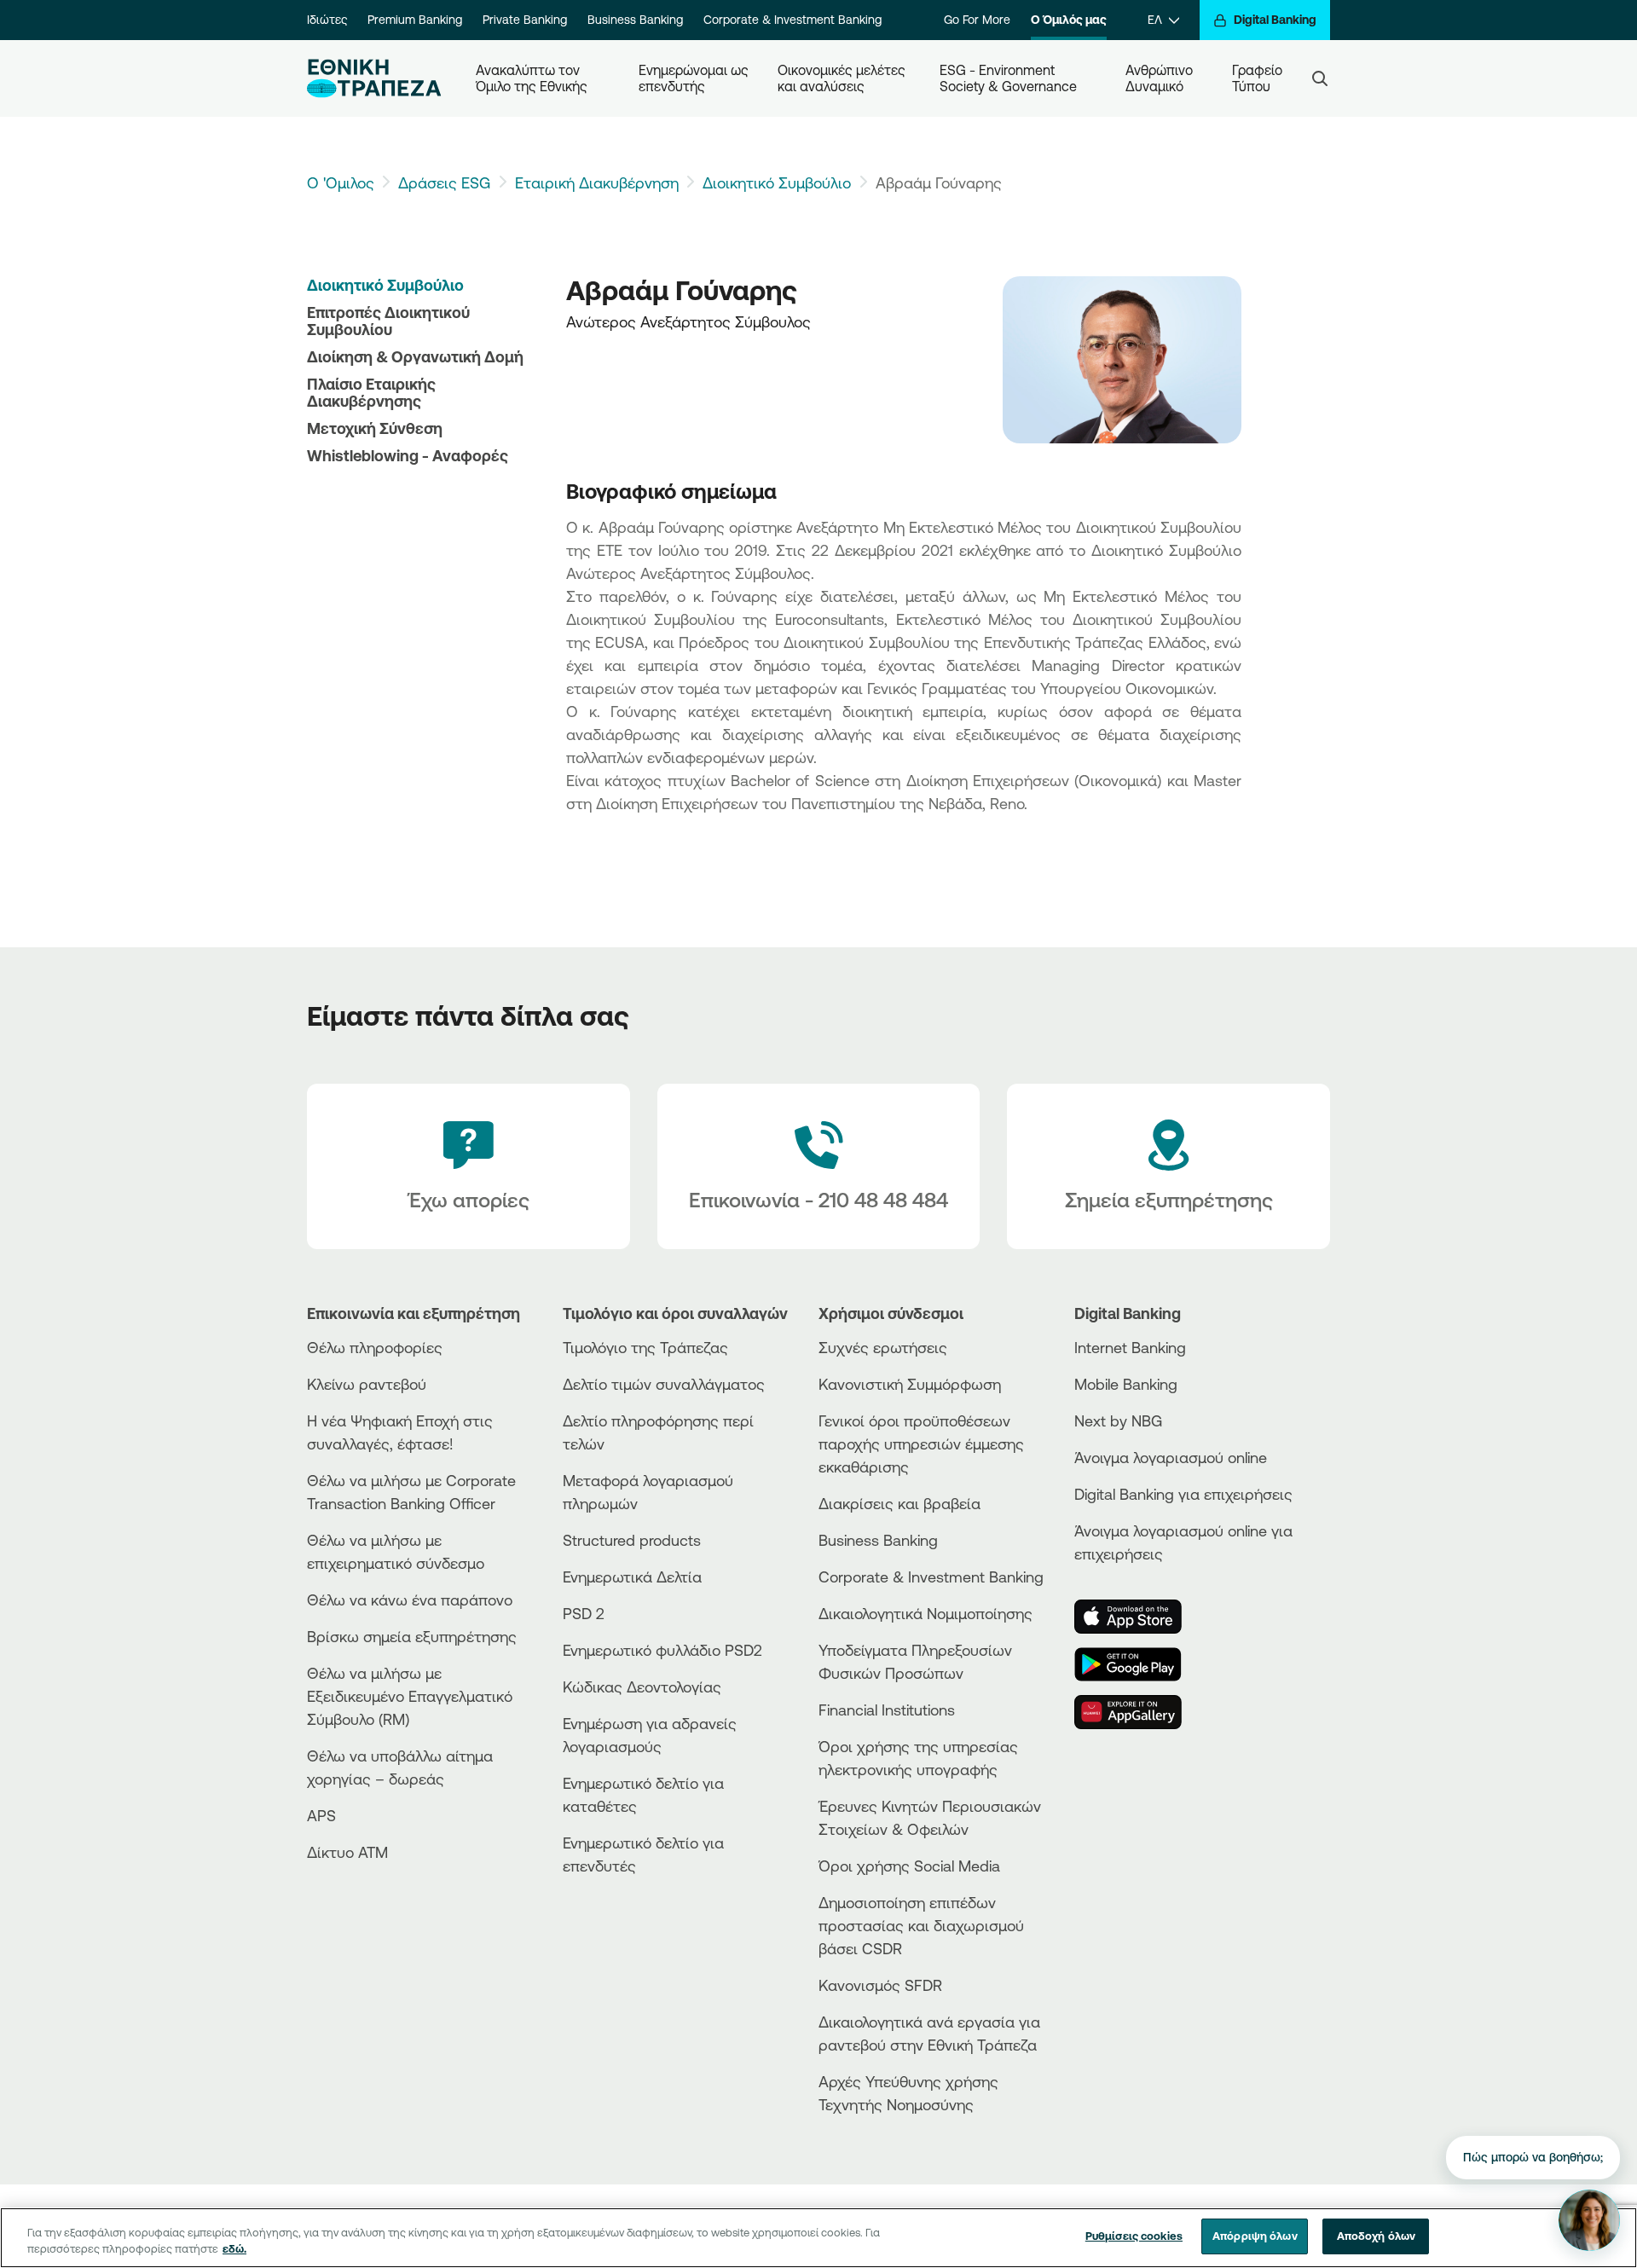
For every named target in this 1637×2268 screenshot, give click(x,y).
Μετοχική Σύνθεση (375, 428)
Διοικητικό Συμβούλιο (777, 182)
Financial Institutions (887, 1710)
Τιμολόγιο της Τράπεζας (645, 1347)
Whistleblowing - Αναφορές (408, 455)
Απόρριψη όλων (1255, 2236)
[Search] (1320, 78)
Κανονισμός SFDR (880, 1985)
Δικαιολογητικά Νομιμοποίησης (926, 1613)
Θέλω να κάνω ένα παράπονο (410, 1600)
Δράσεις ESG (444, 182)
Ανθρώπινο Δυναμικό (1161, 78)
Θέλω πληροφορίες (375, 1347)
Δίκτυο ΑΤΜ (347, 1852)
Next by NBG (1118, 1420)
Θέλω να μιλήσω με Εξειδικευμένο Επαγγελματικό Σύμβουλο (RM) (410, 1696)
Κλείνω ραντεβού (367, 1384)
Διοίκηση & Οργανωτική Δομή (415, 356)
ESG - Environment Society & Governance (1008, 78)
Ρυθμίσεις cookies (1134, 2236)
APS (321, 1815)
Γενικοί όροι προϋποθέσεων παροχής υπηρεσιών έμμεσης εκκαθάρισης (921, 1444)
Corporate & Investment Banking (792, 20)
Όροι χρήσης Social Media (909, 1866)
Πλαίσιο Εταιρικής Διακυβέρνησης (371, 392)
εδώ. (234, 2249)
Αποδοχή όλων (1377, 2236)
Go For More (977, 20)
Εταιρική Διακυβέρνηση (597, 182)
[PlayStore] (1138, 1664)
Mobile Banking (1126, 1384)
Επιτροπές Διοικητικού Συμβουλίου (388, 321)
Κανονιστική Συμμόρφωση (910, 1384)
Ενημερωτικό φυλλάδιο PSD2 (662, 1650)
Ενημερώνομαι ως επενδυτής (694, 78)
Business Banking (635, 20)
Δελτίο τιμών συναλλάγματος (664, 1384)
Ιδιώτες (327, 20)
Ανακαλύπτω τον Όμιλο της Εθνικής (532, 78)
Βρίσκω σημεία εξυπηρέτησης (412, 1636)
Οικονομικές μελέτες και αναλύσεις (843, 78)
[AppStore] (1138, 1617)
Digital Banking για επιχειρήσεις (1183, 1494)
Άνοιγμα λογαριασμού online (1171, 1457)
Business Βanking (878, 1540)
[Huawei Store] (1138, 1712)
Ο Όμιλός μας (1069, 20)
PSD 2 (584, 1613)
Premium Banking (415, 20)
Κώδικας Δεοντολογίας (642, 1687)
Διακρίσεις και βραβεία (899, 1503)
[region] (818, 2238)
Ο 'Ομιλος (341, 182)
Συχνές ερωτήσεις (883, 1347)
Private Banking (525, 20)
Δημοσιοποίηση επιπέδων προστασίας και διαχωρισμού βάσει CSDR (921, 1925)
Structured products (632, 1540)
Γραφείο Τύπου (1259, 78)
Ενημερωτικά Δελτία (632, 1577)
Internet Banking (1130, 1347)
